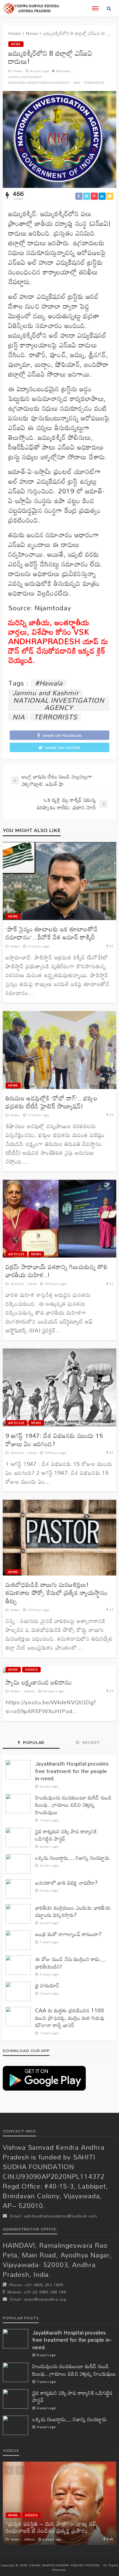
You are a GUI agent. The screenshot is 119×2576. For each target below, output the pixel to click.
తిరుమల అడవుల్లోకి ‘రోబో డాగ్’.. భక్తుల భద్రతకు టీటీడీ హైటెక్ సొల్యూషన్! (51, 1102)
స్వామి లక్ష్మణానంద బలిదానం (39, 1682)
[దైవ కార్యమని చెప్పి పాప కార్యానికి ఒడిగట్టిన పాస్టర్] (18, 1838)
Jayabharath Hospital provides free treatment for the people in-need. (72, 1771)
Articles (16, 1254)
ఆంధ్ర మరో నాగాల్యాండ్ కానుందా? (68, 1934)
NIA (77, 83)
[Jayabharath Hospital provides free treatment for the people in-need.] (18, 1770)
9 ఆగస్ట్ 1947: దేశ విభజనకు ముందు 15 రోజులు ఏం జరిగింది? (54, 1440)
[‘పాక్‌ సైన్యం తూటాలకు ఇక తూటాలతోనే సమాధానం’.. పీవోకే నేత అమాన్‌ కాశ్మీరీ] (59, 881)
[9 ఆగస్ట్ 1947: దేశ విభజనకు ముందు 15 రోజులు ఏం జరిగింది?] (59, 1387)
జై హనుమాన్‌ (47, 1986)
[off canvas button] (95, 8)
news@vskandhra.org (45, 2299)
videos (31, 1669)
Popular (33, 1743)
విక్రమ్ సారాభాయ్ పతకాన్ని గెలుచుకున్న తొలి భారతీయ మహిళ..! (57, 1271)
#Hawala (63, 71)
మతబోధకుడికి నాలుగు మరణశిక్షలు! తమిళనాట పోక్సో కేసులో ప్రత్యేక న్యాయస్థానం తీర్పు (57, 1593)
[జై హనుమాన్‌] (18, 1992)
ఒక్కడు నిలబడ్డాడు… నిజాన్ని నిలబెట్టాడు (72, 1858)
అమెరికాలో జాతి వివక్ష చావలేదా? (66, 1883)
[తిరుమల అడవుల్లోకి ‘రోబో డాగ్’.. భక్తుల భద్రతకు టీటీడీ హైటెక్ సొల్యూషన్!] (59, 1050)
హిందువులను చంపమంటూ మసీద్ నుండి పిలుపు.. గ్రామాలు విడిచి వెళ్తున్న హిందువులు (73, 1805)
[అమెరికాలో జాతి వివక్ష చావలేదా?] (18, 1889)
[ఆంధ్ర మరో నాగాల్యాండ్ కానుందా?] (18, 1940)
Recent (90, 1743)
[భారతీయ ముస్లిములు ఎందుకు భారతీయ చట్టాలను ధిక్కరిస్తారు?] (18, 1914)
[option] (59, 2503)
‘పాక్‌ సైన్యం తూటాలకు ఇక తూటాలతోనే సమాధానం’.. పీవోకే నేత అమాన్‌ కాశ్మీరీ (52, 933)
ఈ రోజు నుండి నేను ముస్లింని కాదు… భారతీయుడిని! (71, 1963)
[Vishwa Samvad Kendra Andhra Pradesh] (31, 8)
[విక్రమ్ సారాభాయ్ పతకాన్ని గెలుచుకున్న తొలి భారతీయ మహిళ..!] (59, 1219)
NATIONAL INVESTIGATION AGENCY (39, 83)
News (16, 44)
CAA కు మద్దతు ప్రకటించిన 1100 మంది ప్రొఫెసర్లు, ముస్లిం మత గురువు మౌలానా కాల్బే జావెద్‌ (70, 2018)
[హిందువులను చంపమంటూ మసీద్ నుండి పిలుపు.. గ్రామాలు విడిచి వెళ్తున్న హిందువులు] (18, 1804)
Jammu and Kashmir (25, 77)
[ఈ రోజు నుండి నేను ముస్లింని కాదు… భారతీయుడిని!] (18, 1965)
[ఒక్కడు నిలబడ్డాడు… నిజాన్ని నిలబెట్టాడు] (18, 1864)
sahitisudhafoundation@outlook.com (60, 2216)
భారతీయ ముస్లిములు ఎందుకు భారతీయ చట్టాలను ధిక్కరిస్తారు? (73, 1911)
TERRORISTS (94, 83)
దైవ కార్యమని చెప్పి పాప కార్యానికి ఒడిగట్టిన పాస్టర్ (66, 1835)
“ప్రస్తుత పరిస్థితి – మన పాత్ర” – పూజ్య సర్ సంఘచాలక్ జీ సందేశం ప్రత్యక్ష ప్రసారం (51, 2527)
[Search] (109, 8)
